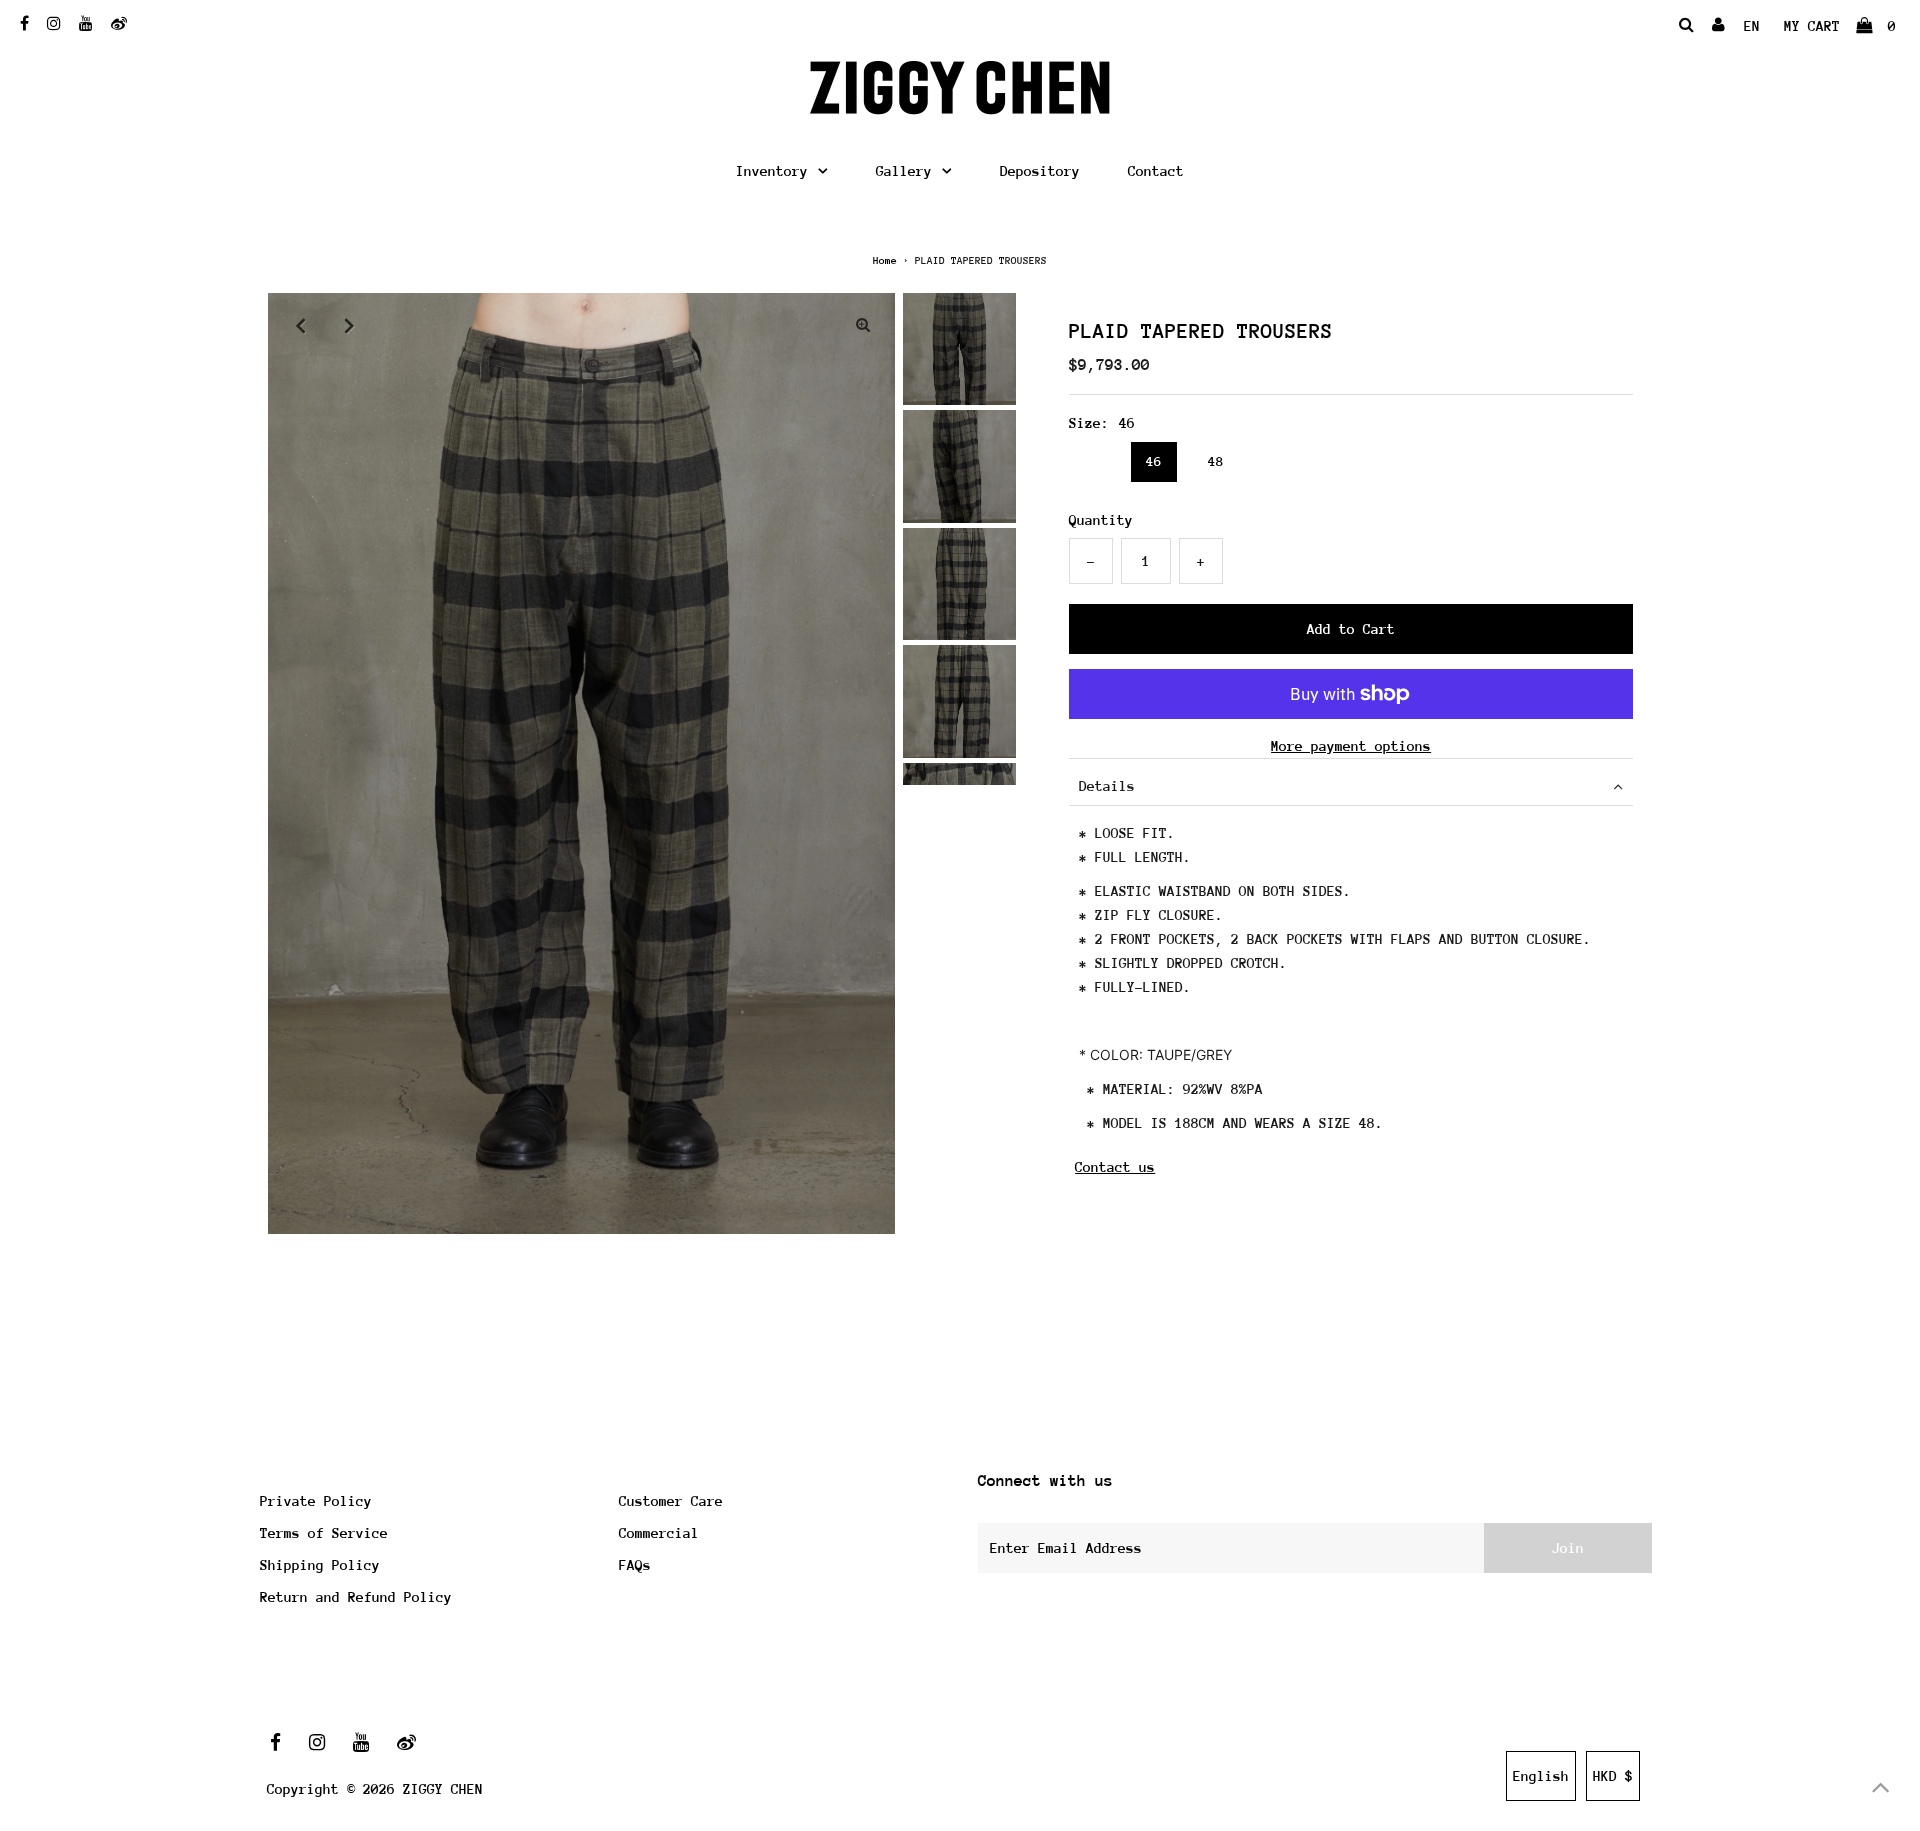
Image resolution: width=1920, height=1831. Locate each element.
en (1752, 26)
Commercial (659, 1533)
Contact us (1115, 1167)
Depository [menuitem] (1040, 171)
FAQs (635, 1565)
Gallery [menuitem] (904, 171)
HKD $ (1613, 1776)
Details (1107, 786)
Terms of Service (324, 1533)
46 (1154, 461)
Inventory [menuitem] (772, 171)
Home (885, 261)
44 (1092, 461)
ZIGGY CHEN (443, 1789)
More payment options (1351, 746)
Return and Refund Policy (356, 1597)
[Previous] (300, 325)
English (1541, 1776)
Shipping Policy (320, 1565)
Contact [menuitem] (1156, 171)
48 (1216, 461)
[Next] (349, 325)
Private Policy (316, 1501)
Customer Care (671, 1501)
